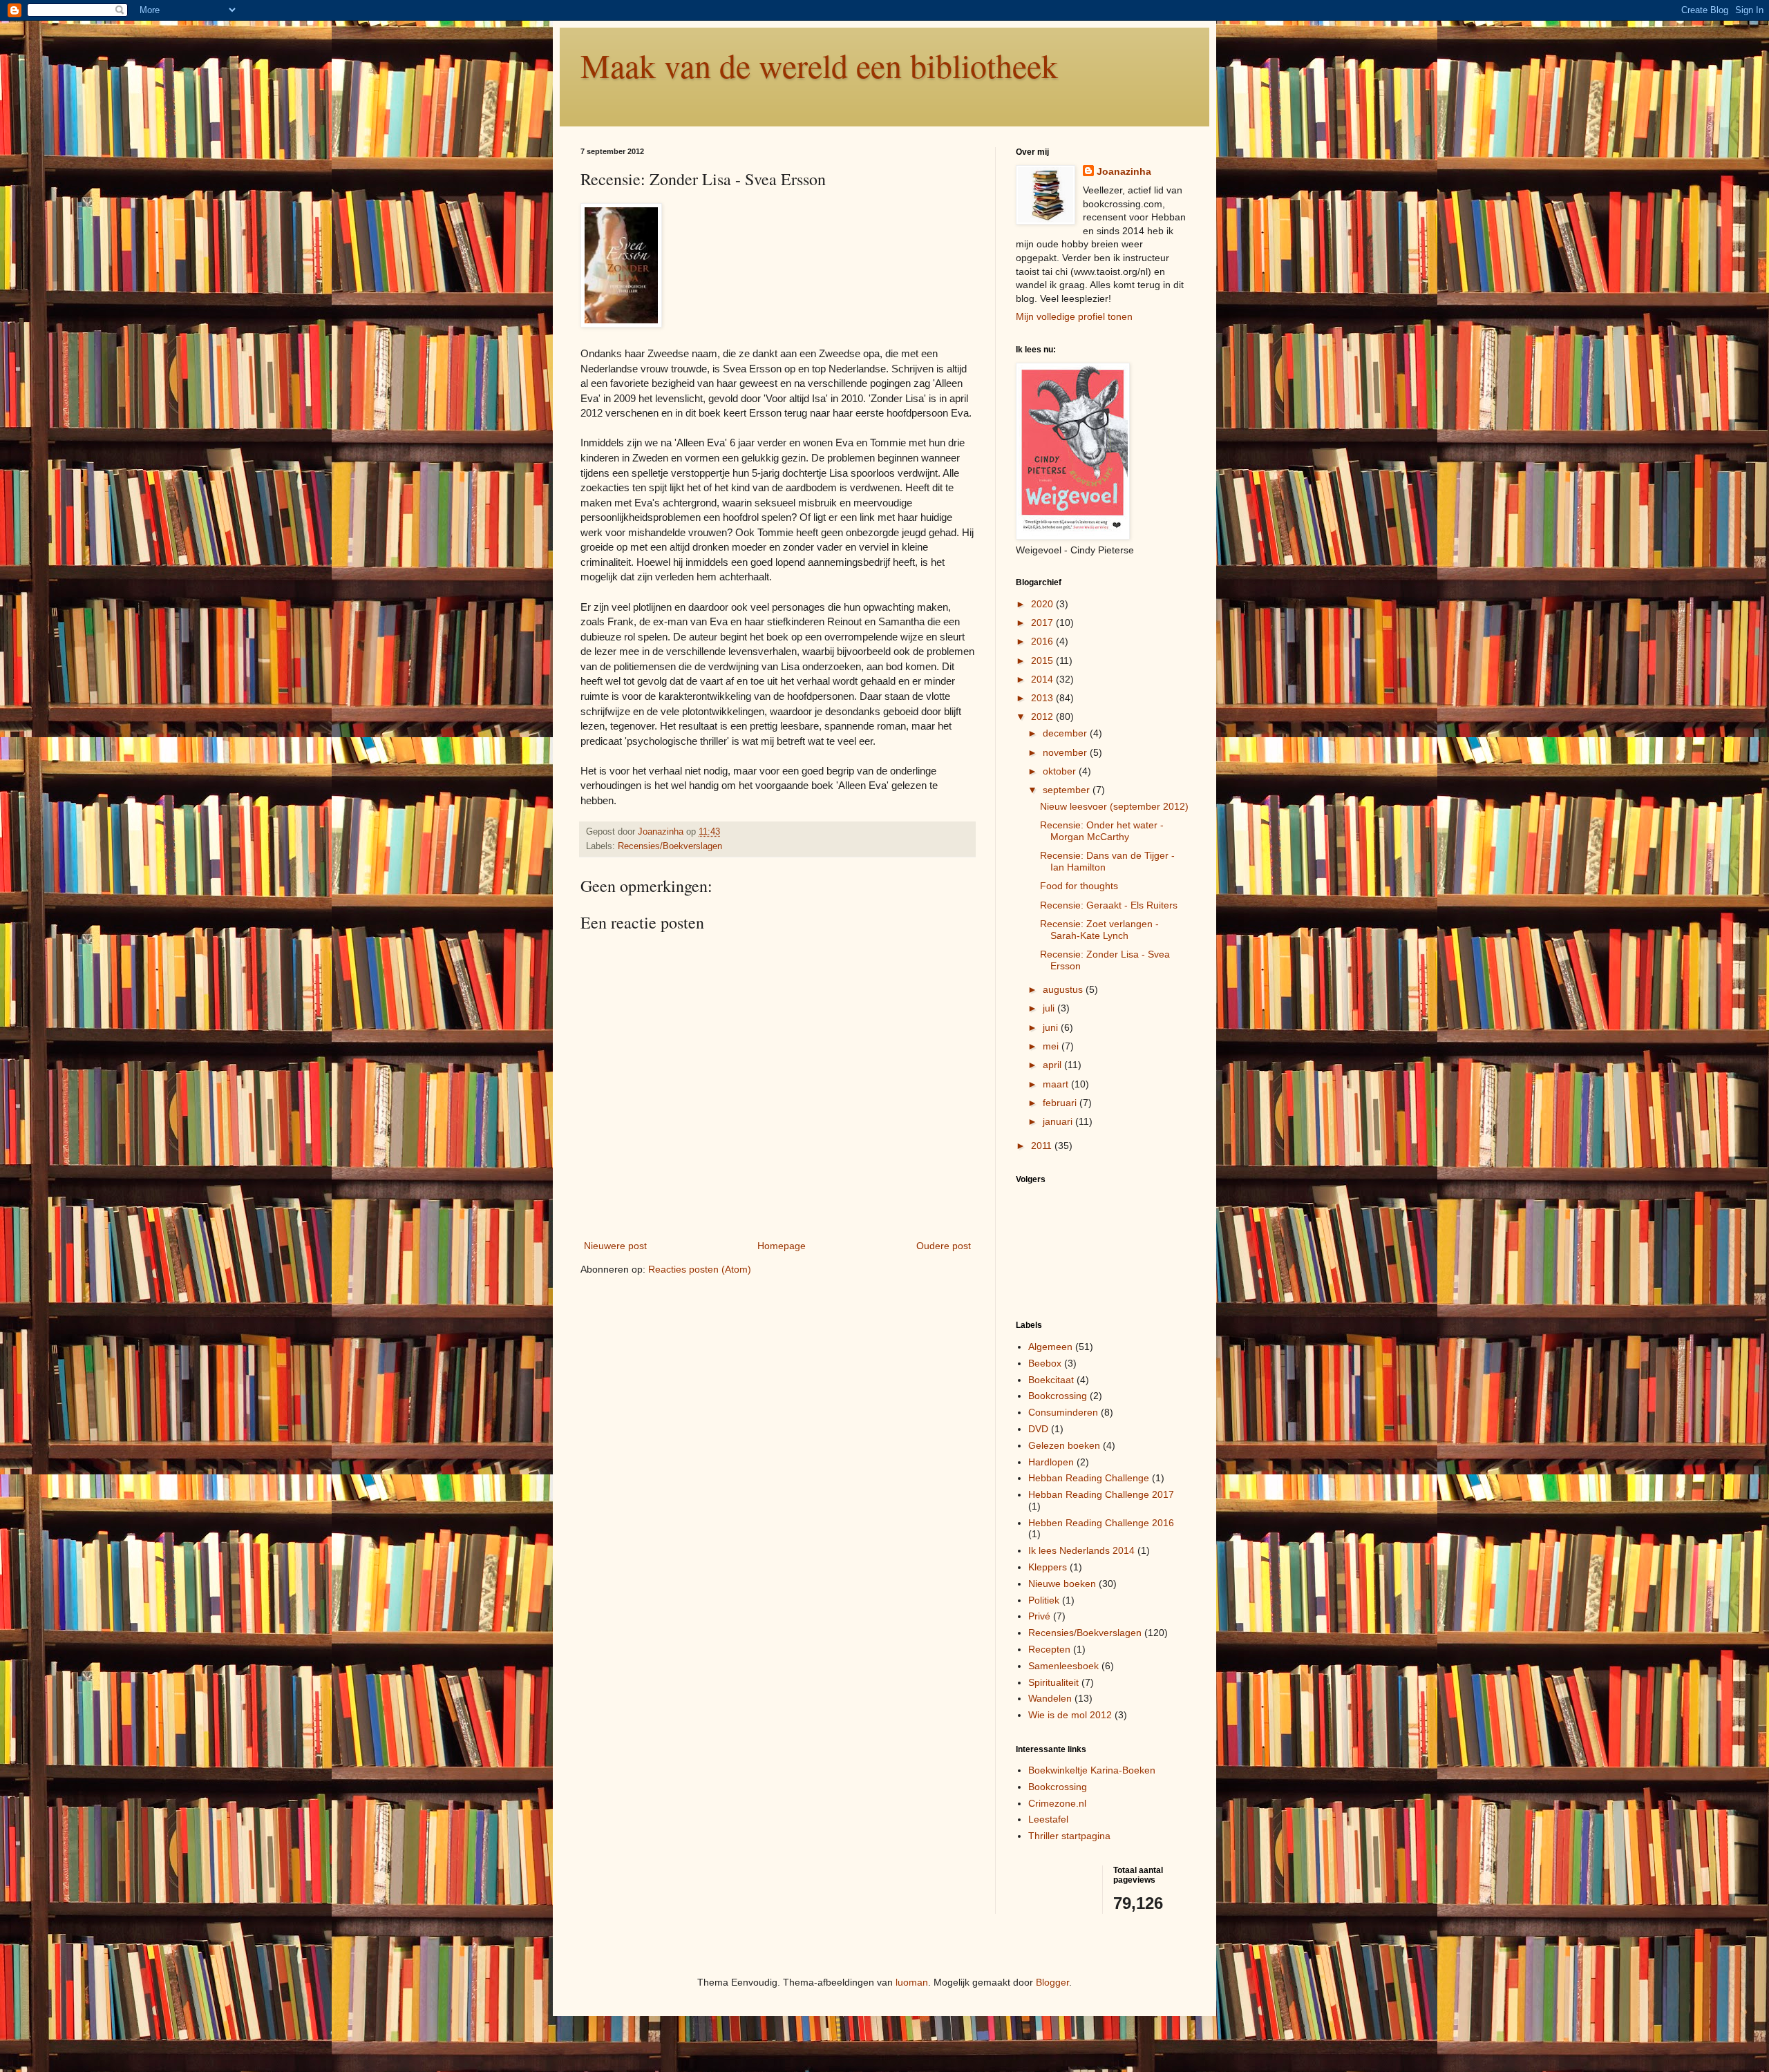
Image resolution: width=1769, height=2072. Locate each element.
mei (1052, 1046)
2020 (1043, 604)
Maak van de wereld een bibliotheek (819, 65)
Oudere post (944, 1246)
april (1053, 1065)
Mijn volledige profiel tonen (1074, 316)
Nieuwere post (615, 1246)
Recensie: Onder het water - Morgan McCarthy (1102, 831)
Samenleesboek (1063, 1666)
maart (1057, 1084)
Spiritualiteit (1053, 1682)
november (1066, 752)
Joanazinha (1124, 171)
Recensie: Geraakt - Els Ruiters (1109, 905)
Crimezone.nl (1057, 1803)
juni (1052, 1027)
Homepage (782, 1246)
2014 (1043, 679)
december (1066, 733)
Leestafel (1048, 1819)
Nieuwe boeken (1062, 1584)
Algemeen (1050, 1347)
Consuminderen (1063, 1412)
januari (1059, 1121)
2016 (1043, 641)
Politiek (1044, 1600)
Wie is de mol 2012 (1070, 1715)
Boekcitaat (1051, 1380)
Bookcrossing (1058, 1396)
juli (1050, 1008)
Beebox (1045, 1363)
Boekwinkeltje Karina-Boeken (1092, 1770)
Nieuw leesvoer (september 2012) (1114, 806)
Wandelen (1050, 1698)
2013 (1043, 698)
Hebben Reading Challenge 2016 (1101, 1523)
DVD (1038, 1429)
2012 (1043, 716)
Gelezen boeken (1064, 1445)
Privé (1039, 1616)
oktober (1061, 771)
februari (1061, 1103)
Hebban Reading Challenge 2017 (1101, 1494)
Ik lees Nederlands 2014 (1081, 1550)
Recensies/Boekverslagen (670, 846)
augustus (1064, 989)
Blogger (1052, 1982)
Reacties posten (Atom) (700, 1269)
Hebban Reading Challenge (1089, 1478)
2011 (1043, 1146)
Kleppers (1048, 1567)
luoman (912, 1982)
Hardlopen (1051, 1462)
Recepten (1049, 1649)
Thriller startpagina (1069, 1836)
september (1068, 790)
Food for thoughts (1079, 886)
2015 (1043, 660)
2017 (1043, 622)
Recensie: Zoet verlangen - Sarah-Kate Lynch (1099, 930)
